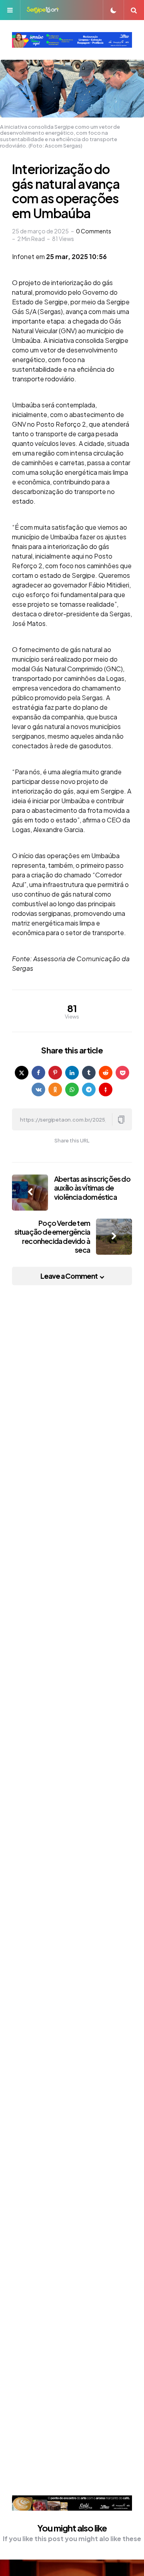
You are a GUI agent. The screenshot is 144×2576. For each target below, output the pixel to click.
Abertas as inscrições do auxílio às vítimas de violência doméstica (92, 1188)
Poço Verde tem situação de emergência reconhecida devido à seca (52, 1236)
